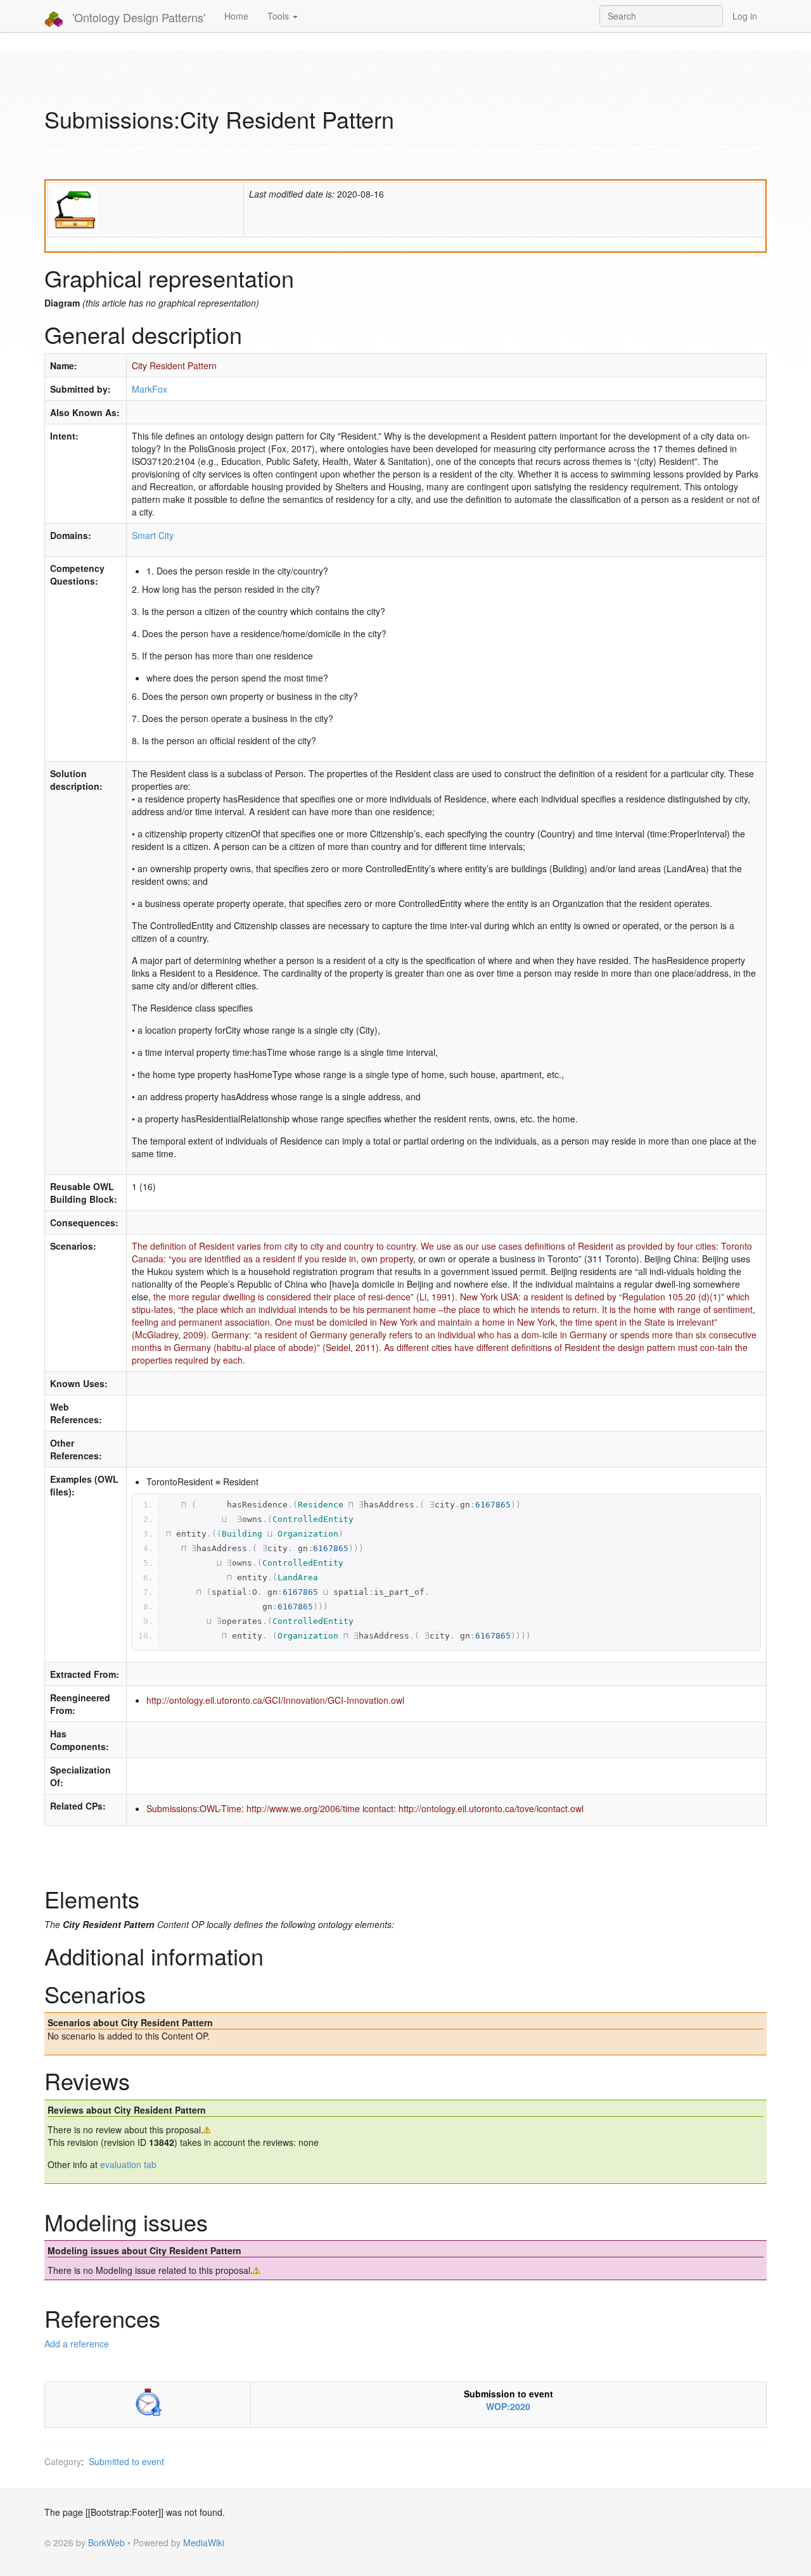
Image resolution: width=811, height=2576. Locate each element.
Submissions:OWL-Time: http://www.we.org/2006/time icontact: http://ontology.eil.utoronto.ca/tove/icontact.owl (365, 1808)
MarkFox (150, 389)
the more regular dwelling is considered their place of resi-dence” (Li (290, 1297)
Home (236, 16)
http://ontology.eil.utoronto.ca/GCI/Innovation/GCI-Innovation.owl (275, 1700)
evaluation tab (128, 2164)
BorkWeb (106, 2542)
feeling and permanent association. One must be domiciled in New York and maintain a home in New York (343, 1322)
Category (63, 2461)
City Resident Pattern (174, 365)
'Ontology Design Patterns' (137, 17)
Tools (279, 16)
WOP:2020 (508, 2406)
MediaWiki (204, 2542)
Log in (745, 16)
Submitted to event (126, 2461)
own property (387, 1259)
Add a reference (77, 2344)
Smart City (153, 535)
